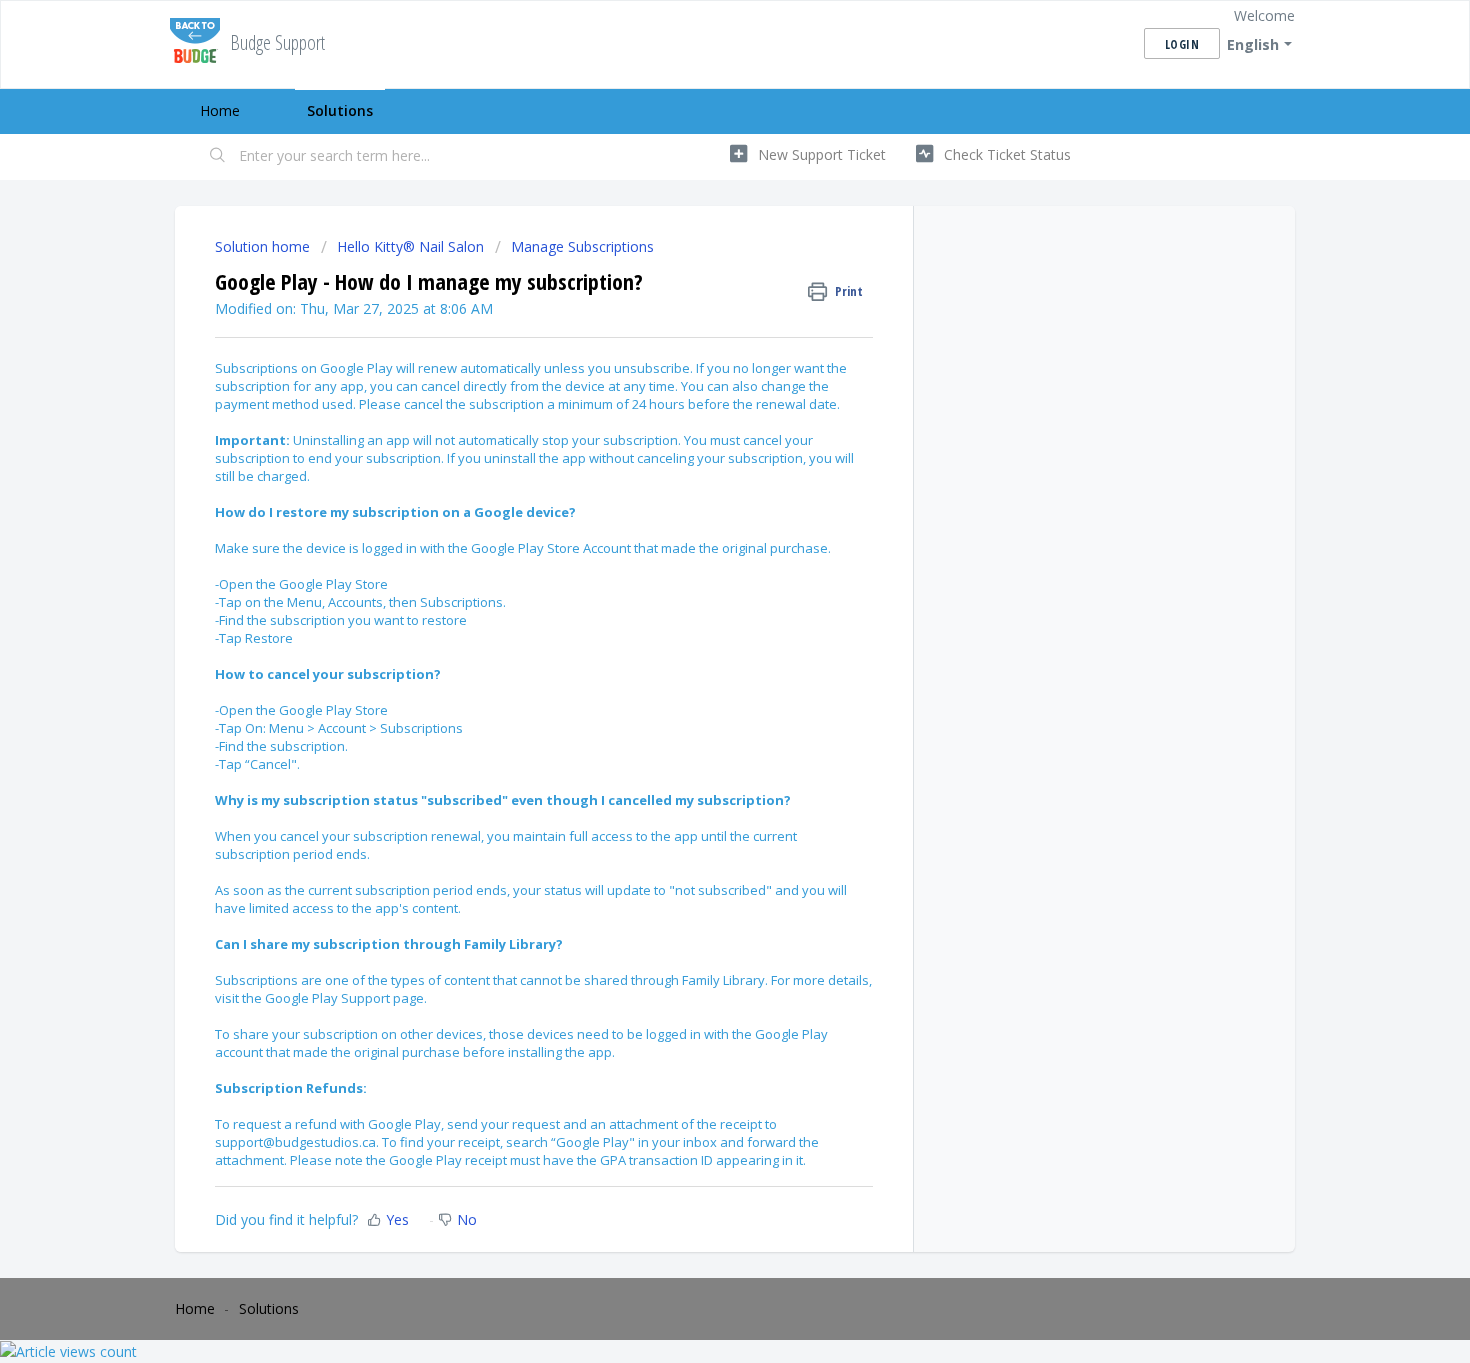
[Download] (698, 424)
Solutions (340, 110)
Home (220, 110)
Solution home (264, 246)
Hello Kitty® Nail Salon (410, 246)
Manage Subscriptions (582, 246)
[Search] (218, 157)
